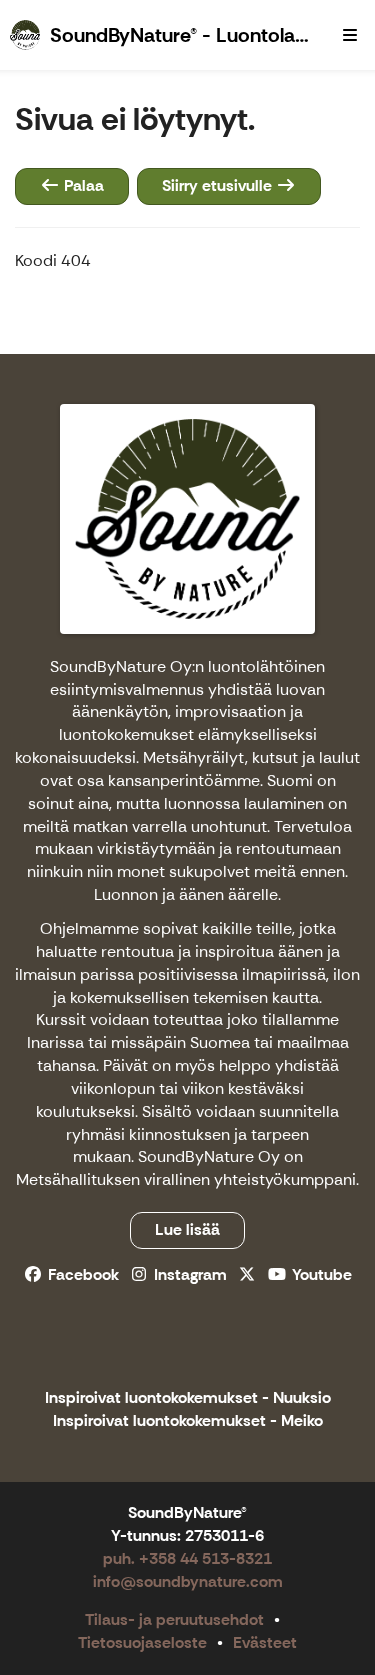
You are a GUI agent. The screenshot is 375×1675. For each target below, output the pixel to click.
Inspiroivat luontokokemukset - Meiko (188, 1421)
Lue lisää (187, 1229)
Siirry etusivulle (219, 185)
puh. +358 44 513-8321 (187, 1558)
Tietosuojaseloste (142, 1642)
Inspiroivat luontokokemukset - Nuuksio (188, 1398)
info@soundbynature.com (188, 1581)
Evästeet (265, 1642)
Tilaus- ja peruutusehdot (174, 1619)
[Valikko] (350, 35)
